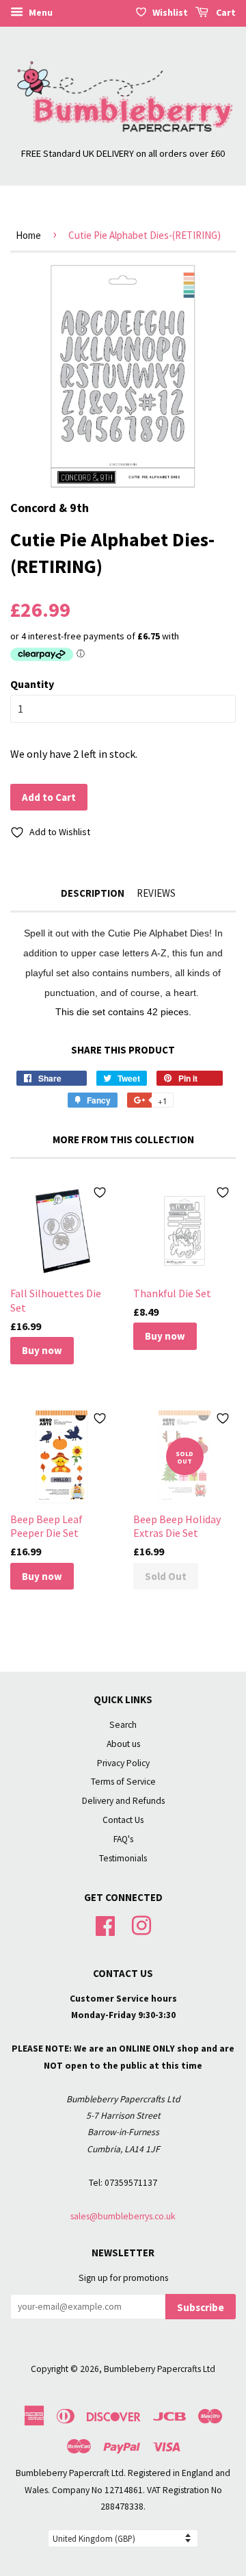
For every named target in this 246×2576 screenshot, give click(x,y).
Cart (225, 12)
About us (123, 1744)
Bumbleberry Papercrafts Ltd (160, 2369)
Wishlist (170, 12)
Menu (40, 12)
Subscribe (201, 2307)
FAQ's (123, 1839)
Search (123, 1725)
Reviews (156, 893)
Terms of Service (123, 1782)
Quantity (32, 684)
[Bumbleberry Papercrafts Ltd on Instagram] (141, 1924)
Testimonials (123, 1858)
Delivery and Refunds (123, 1801)
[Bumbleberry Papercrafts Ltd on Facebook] (105, 1924)
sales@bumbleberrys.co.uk (123, 2216)
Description (93, 893)
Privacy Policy (123, 1763)
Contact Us (123, 1820)
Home (28, 235)
